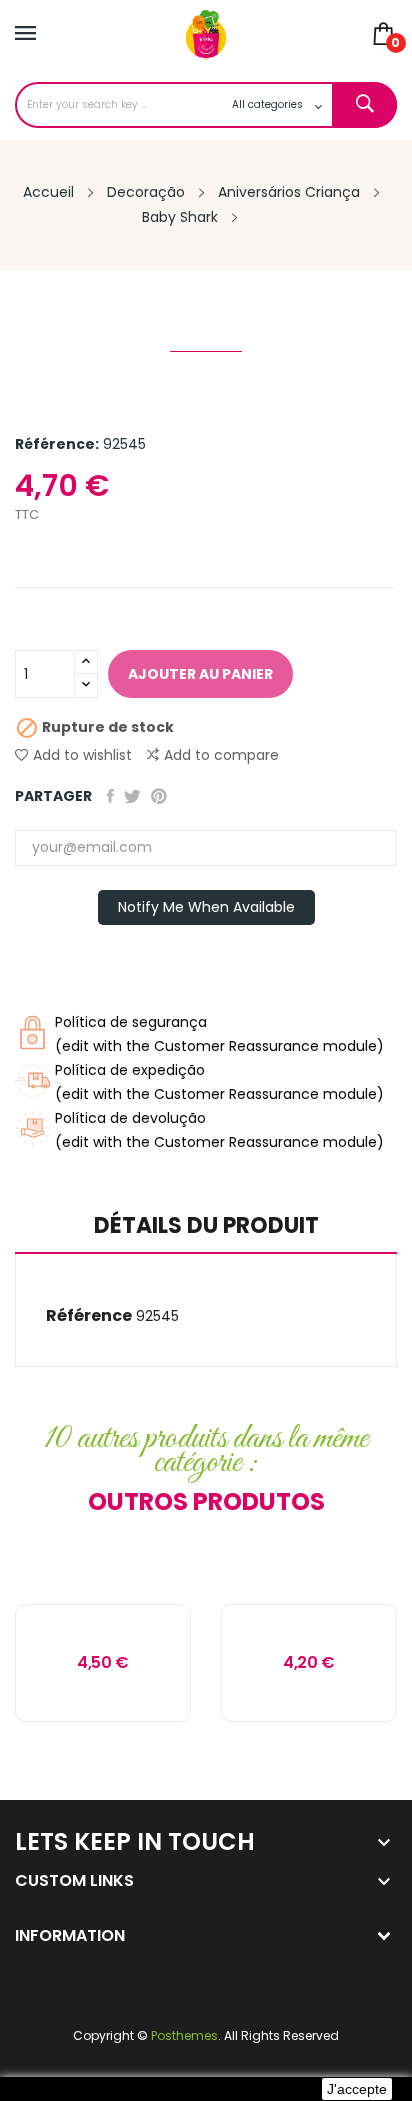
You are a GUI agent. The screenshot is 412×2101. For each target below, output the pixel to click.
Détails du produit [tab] (206, 1227)
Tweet (132, 796)
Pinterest (159, 796)
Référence (89, 1315)
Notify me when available (206, 907)
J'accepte (357, 2089)
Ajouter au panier (200, 674)
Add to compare (221, 755)
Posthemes (184, 2035)
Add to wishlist (82, 755)
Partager (110, 796)
